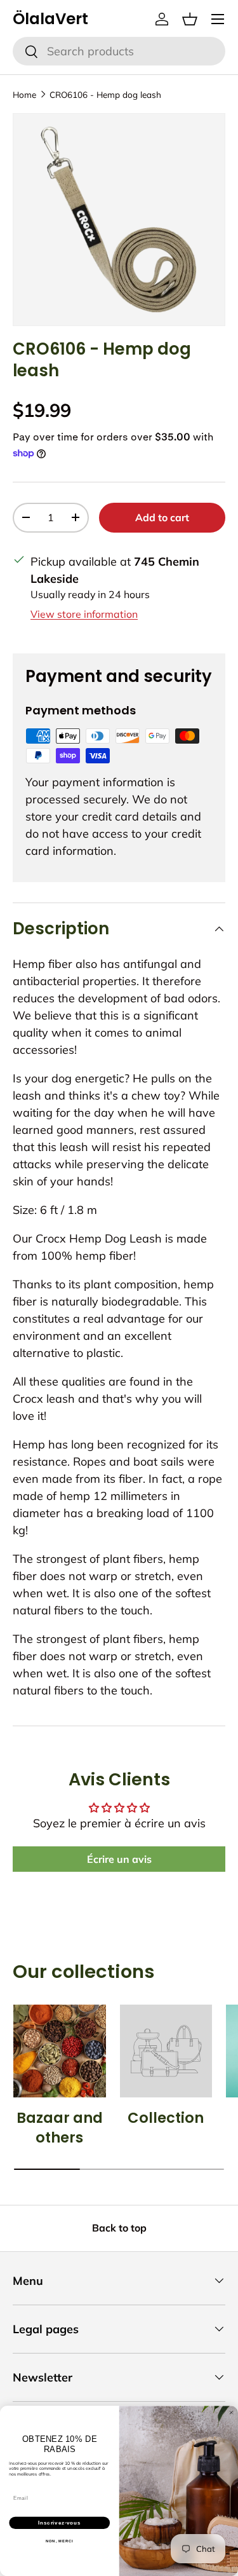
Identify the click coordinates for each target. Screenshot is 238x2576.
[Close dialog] (232, 2413)
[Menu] (218, 19)
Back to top (119, 2228)
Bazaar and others (60, 2128)
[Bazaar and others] (60, 2051)
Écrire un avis (119, 1859)
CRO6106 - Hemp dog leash (105, 94)
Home (24, 94)
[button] (190, 19)
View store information (84, 614)
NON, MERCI (60, 2541)
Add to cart (162, 517)
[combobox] (119, 51)
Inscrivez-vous (59, 2523)
